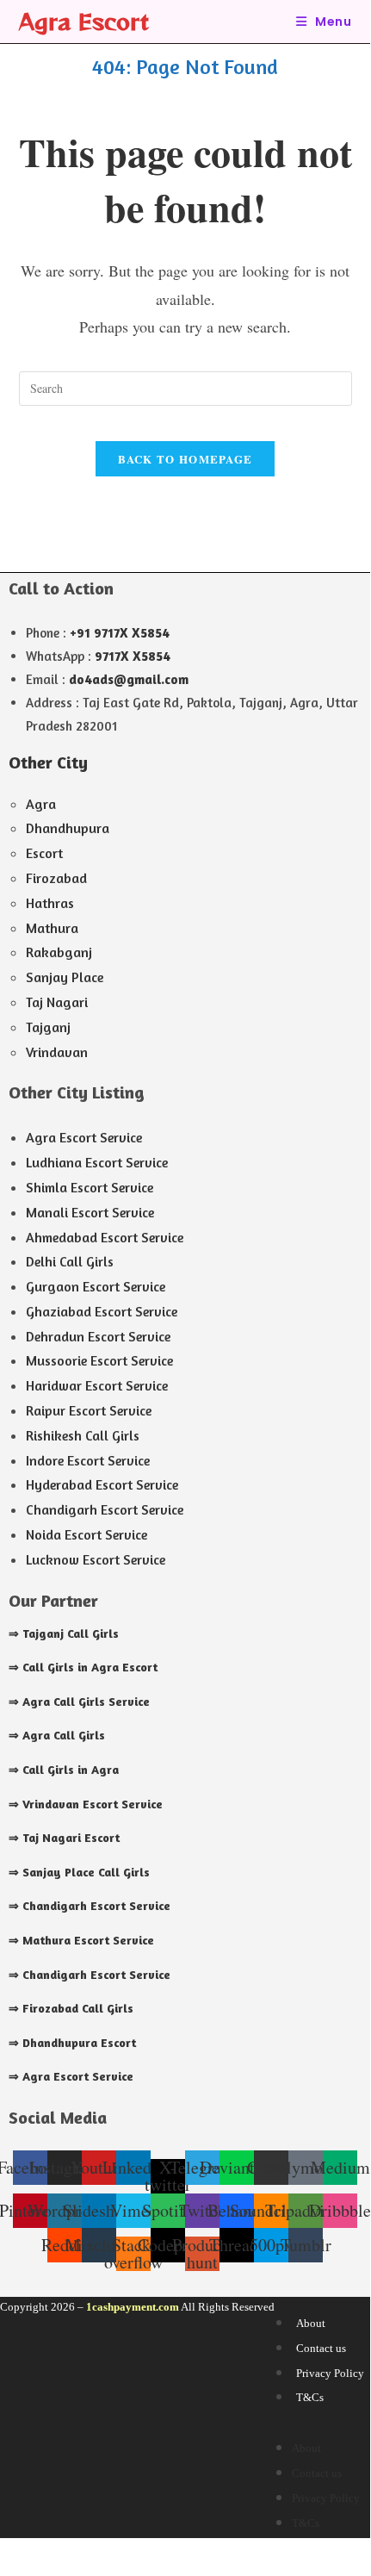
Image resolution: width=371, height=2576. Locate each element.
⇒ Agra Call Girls (57, 1735)
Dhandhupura (68, 828)
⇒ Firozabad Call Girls (71, 2008)
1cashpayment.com (133, 2307)
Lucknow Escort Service (96, 1559)
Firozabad (56, 878)
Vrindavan (57, 1052)
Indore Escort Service (88, 1460)
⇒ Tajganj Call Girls (64, 1633)
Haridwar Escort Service (97, 1385)
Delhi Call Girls (70, 1261)
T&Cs (310, 2397)
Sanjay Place (65, 977)
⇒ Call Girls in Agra (64, 1769)
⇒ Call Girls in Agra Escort (83, 1667)
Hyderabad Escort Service (102, 1484)
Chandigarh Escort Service (105, 1509)
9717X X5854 (133, 656)
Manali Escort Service (90, 1212)
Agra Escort (84, 21)
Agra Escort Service (84, 1137)
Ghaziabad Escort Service (102, 1311)
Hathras (50, 903)
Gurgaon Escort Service (96, 1286)
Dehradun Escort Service (98, 1336)
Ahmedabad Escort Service (105, 1237)
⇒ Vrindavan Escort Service (86, 1804)
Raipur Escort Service (89, 1410)
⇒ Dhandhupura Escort (72, 2042)
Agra (41, 804)
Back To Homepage (185, 459)
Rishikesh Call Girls (83, 1435)
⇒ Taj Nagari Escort (64, 1837)
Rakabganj (59, 952)
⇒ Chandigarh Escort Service (90, 1905)
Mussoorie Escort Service (99, 1360)
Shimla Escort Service (90, 1187)
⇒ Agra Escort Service (71, 2076)
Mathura (52, 928)
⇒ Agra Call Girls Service (79, 1701)
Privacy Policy (330, 2373)
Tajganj (48, 1027)
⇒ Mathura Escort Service (81, 1940)
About (311, 2323)
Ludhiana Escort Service (97, 1162)
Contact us (321, 2348)
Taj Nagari (57, 1002)
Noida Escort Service (87, 1534)
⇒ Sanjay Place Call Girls (79, 1872)
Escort (44, 853)
